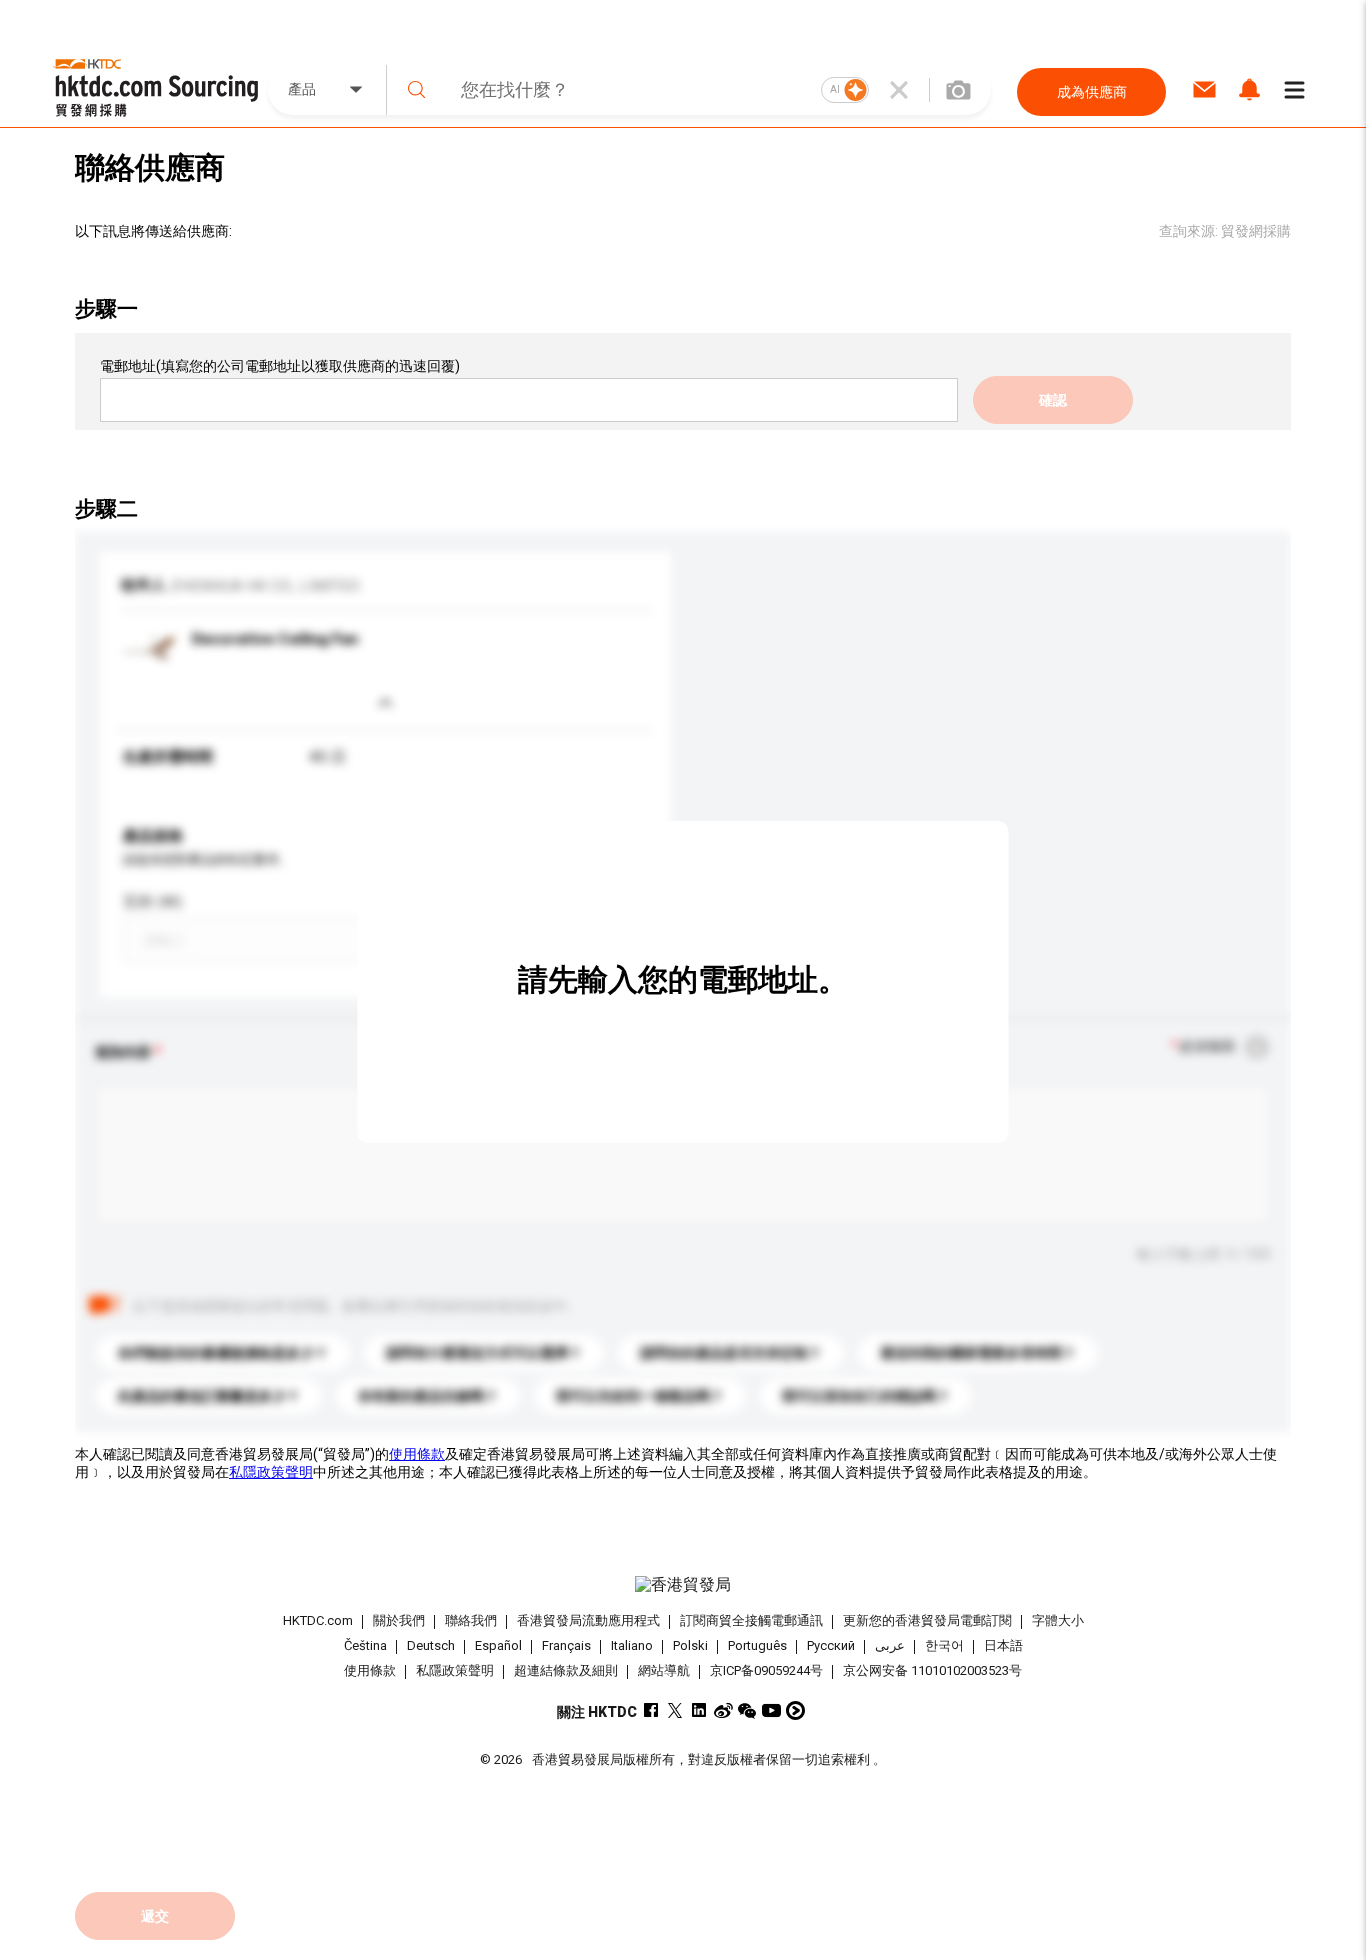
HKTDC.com (318, 1620)
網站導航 (664, 1670)
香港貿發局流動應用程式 (588, 1620)
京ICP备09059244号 (766, 1670)
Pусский (831, 1645)
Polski (690, 1645)
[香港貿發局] (683, 1585)
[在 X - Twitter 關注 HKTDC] (675, 1710)
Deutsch (431, 1645)
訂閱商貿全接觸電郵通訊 (751, 1620)
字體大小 (1058, 1620)
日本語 (1003, 1645)
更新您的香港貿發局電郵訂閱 (927, 1620)
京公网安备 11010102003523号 (932, 1670)
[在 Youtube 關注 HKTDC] (771, 1710)
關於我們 (399, 1620)
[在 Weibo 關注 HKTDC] (723, 1710)
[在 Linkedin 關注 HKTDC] (699, 1710)
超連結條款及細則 (566, 1670)
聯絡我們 (471, 1620)
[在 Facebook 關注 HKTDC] (651, 1710)
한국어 (944, 1645)
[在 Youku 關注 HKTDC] (795, 1710)
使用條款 (417, 1454)
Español (498, 1645)
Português (757, 1645)
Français (566, 1645)
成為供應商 (1092, 92)
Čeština (365, 1645)
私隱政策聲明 (271, 1472)
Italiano (632, 1645)
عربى (890, 1645)
